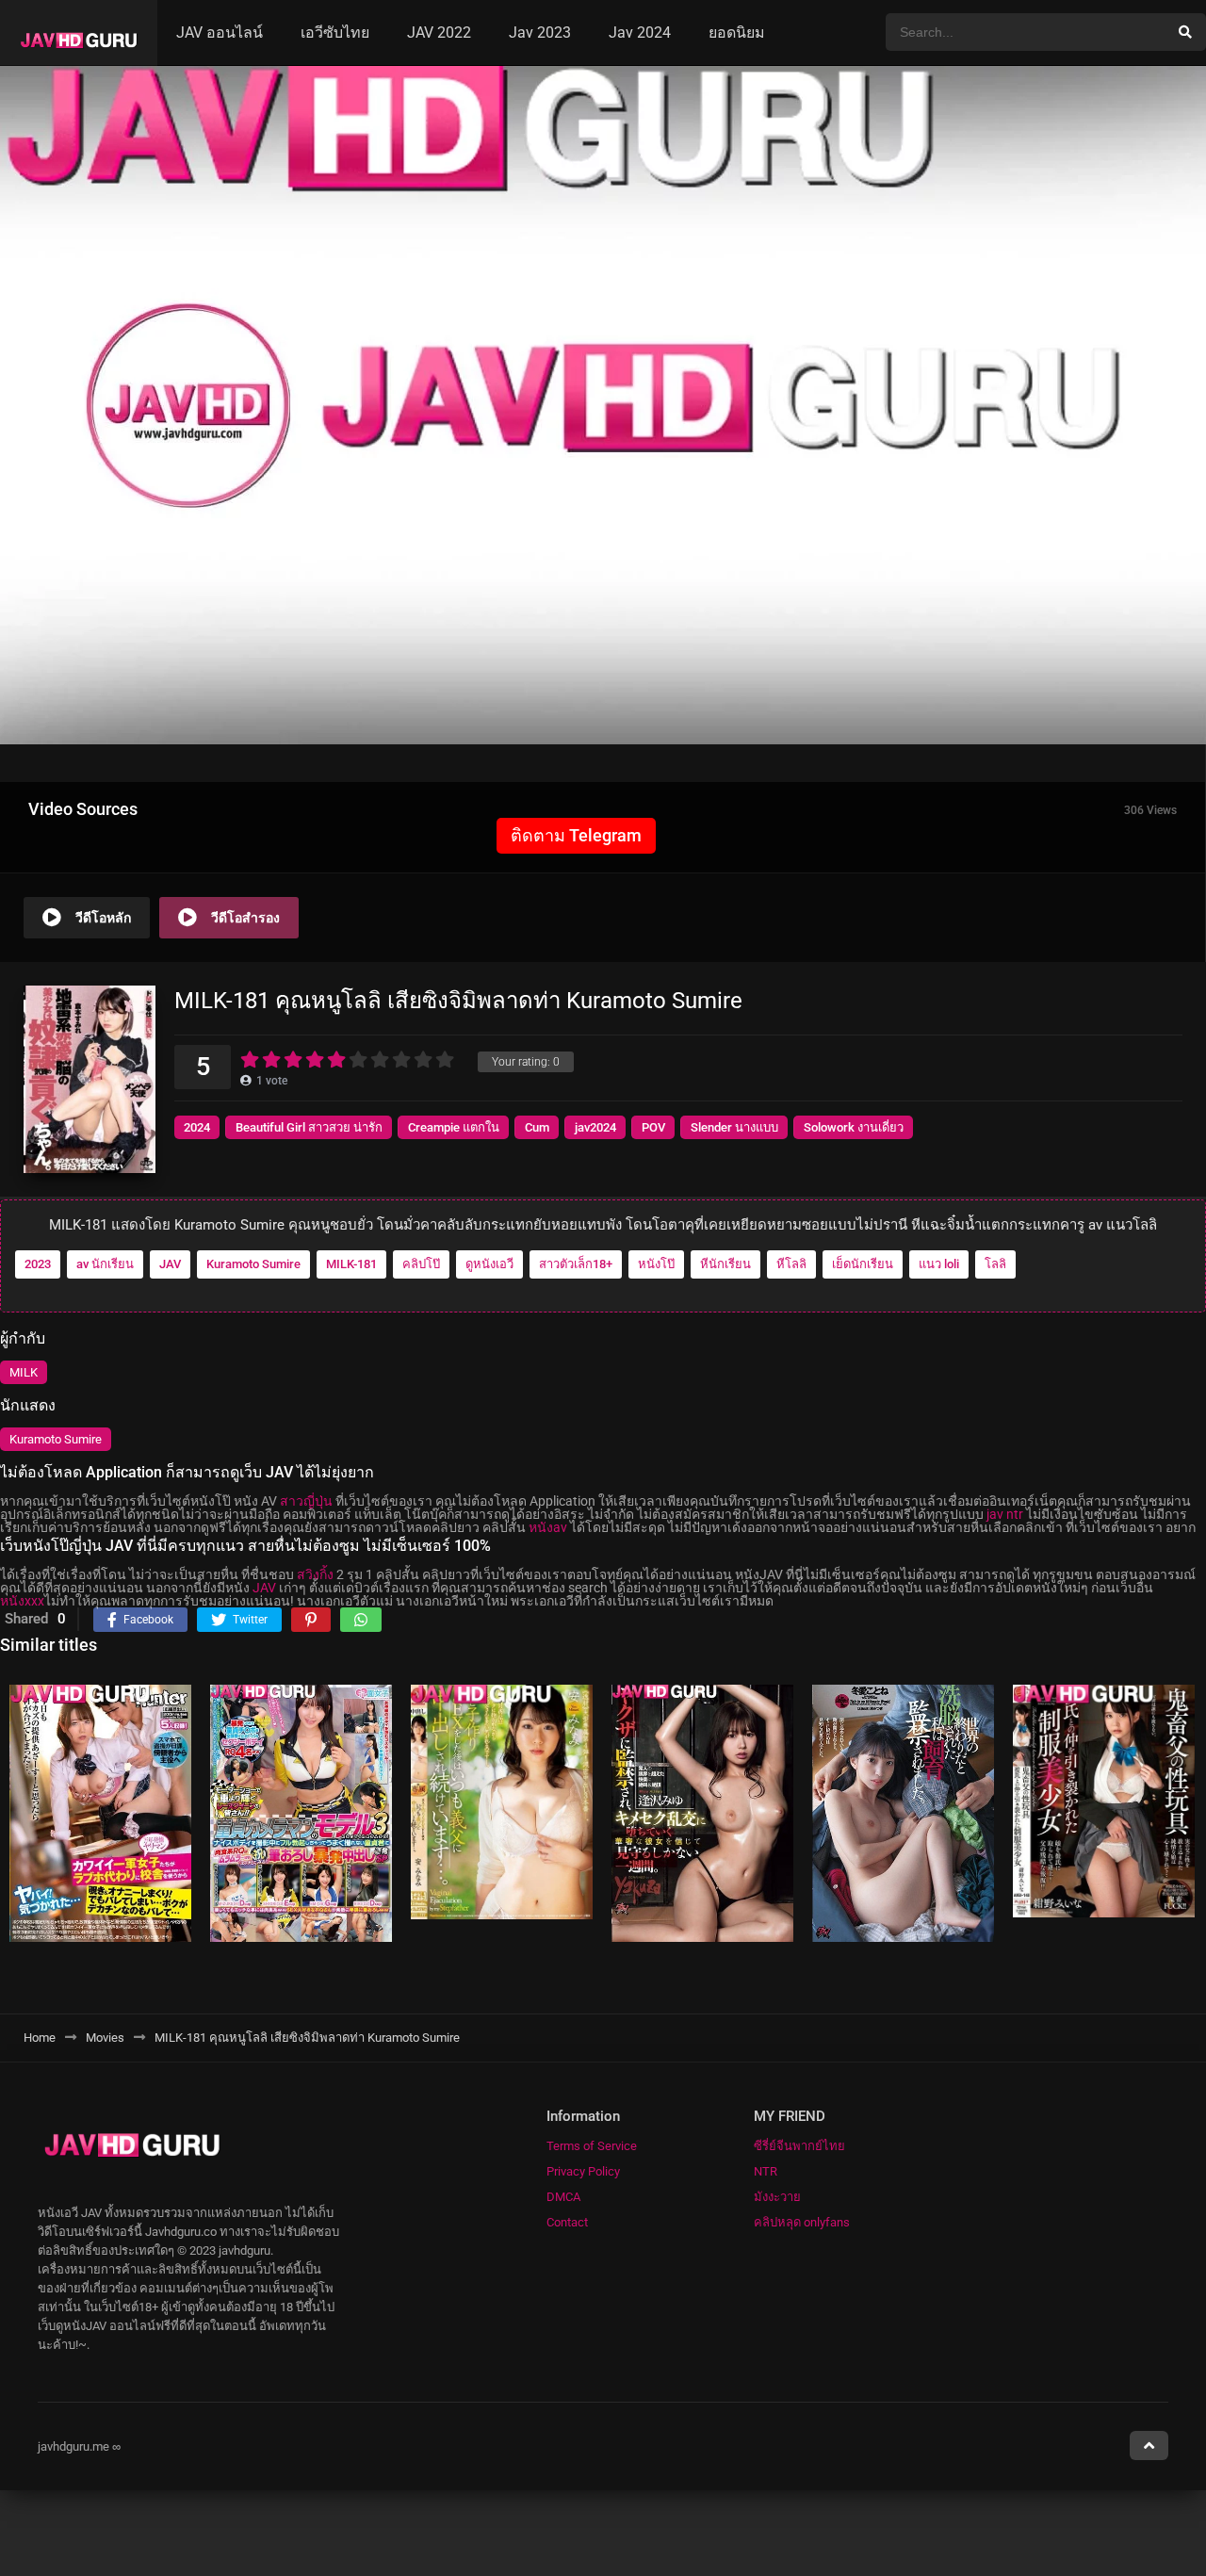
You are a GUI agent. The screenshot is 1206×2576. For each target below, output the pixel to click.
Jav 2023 (540, 33)
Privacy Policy (583, 2171)
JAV (170, 1264)
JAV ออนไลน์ (220, 33)
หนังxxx (22, 1601)
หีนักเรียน (725, 1264)
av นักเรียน (105, 1264)
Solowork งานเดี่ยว (854, 1127)
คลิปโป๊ (421, 1264)
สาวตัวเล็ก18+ (576, 1264)
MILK (24, 1372)
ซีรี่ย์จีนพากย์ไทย (799, 2146)
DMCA (563, 2197)
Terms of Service (592, 2146)
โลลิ (995, 1264)
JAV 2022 (439, 33)
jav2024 (595, 1127)
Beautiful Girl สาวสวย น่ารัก (309, 1127)
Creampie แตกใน (454, 1127)
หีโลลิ (791, 1264)
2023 (38, 1264)
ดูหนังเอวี (489, 1264)
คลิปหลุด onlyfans (802, 2222)
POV (653, 1127)
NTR (766, 2171)
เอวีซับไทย (335, 33)
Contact (567, 2222)
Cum (537, 1127)
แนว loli (939, 1264)
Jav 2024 (640, 33)
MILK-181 (351, 1264)
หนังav (548, 1527)
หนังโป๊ (656, 1264)
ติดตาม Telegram (576, 835)
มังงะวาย (777, 2197)
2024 (197, 1127)
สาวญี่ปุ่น (306, 1501)
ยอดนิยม (737, 33)
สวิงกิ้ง (315, 1574)
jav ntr (1005, 1514)
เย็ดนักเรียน (863, 1264)
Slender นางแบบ (734, 1127)
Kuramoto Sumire (253, 1264)
